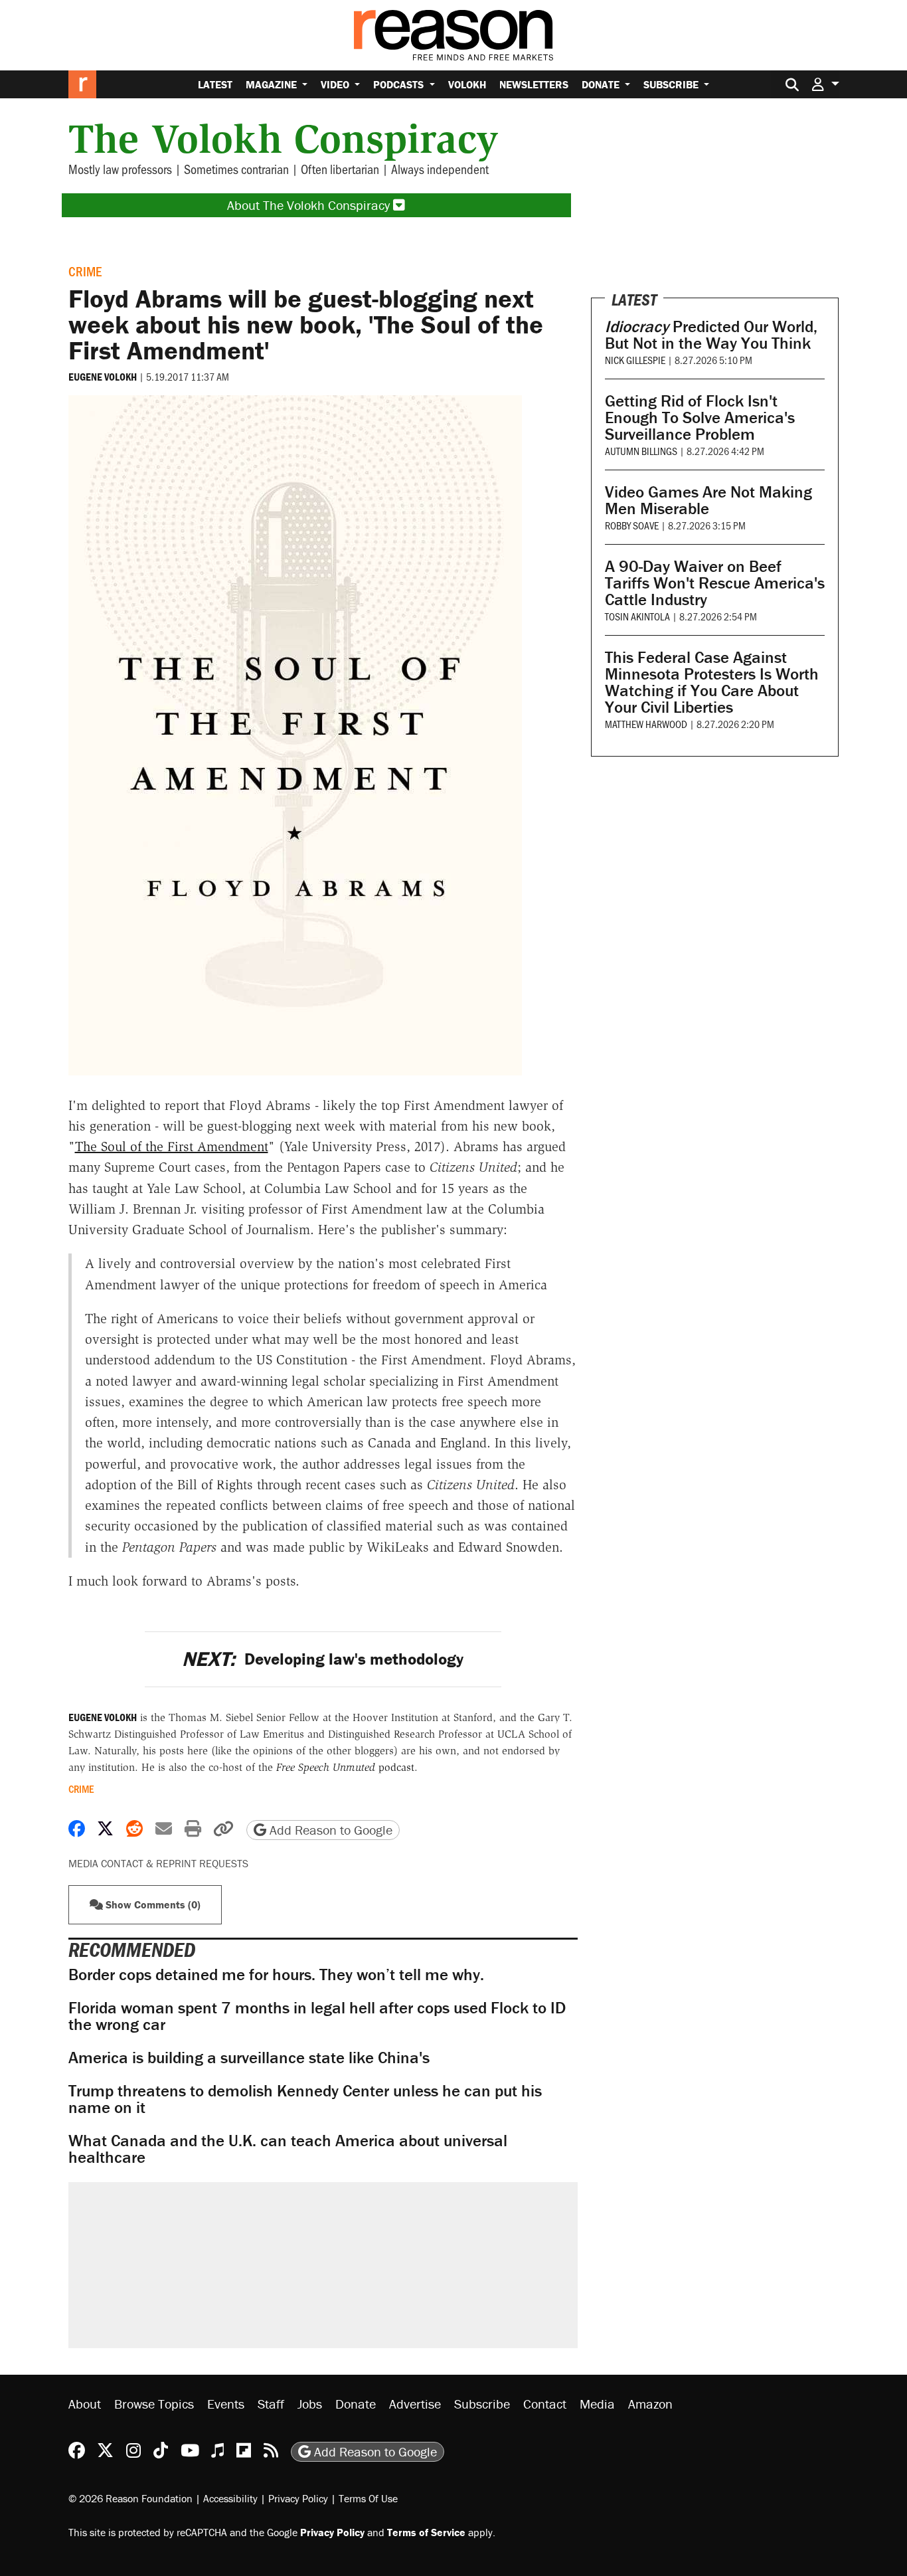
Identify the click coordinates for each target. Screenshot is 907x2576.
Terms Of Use (368, 2498)
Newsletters (534, 84)
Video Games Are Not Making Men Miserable (708, 500)
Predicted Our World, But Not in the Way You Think (711, 335)
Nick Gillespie (635, 360)
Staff (271, 2404)
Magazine (273, 84)
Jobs (310, 2404)
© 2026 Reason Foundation (130, 2498)
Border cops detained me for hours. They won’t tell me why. (276, 1975)
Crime (85, 271)
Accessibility (230, 2498)
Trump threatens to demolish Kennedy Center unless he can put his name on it (305, 2099)
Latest (215, 84)
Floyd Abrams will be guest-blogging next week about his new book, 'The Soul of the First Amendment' (306, 324)
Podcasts (400, 84)
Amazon (650, 2404)
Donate (602, 84)
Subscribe (672, 84)
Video (336, 84)
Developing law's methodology (323, 1659)
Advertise (415, 2404)
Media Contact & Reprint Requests (158, 1863)
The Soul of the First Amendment (172, 1147)
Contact (545, 2404)
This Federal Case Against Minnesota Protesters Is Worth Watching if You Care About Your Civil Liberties (712, 682)
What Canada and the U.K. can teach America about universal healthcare (288, 2149)
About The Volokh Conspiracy (310, 205)
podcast (345, 1767)
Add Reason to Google (329, 1830)
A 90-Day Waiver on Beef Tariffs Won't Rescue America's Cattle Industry (715, 583)
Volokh (467, 84)
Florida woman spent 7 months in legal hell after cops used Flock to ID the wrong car (317, 2016)
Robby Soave (632, 525)
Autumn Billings (641, 451)
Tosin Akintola (637, 616)
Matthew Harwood (646, 724)
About (85, 2404)
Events (226, 2404)
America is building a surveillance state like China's (249, 2058)
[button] (825, 84)
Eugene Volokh (103, 377)
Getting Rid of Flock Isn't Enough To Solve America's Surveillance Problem (700, 417)
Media (597, 2404)
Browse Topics (154, 2404)
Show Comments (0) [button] (152, 1904)
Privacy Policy (298, 2498)
